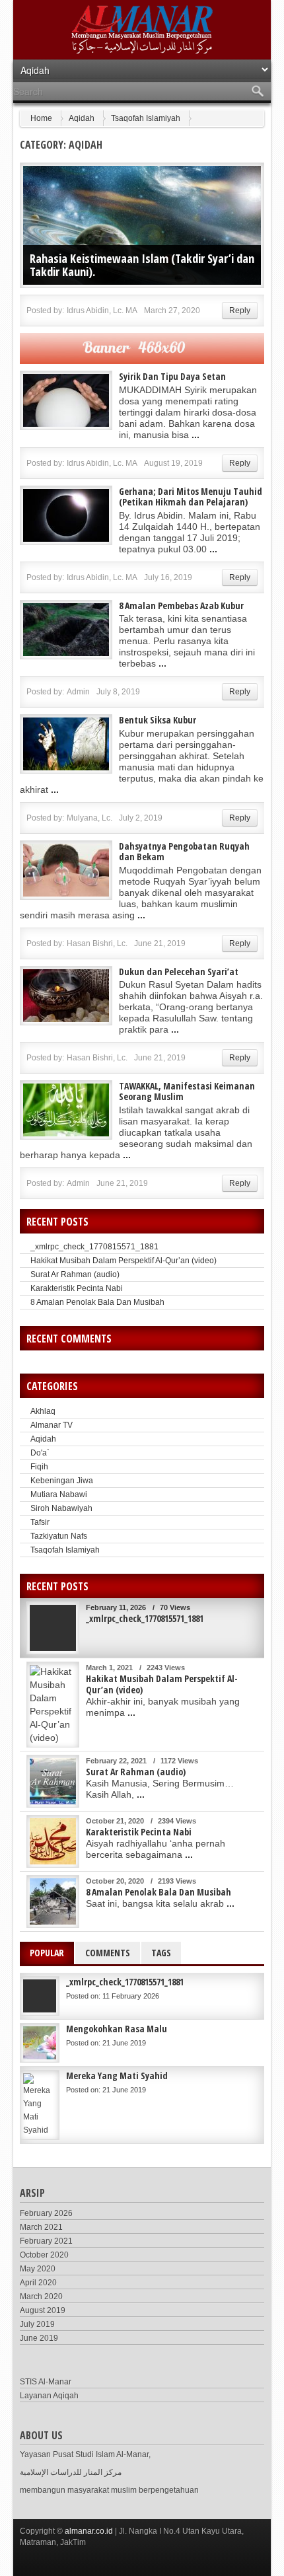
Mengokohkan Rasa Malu (117, 2029)
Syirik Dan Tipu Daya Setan (172, 376)
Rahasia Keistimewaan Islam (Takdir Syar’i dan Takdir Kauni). (142, 265)
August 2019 (43, 2310)
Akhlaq (43, 1411)
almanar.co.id (89, 2531)
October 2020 (44, 2255)
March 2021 (41, 2227)
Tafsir (40, 1522)
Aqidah (82, 118)
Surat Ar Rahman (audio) (75, 1274)
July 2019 (37, 2324)
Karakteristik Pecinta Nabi (77, 1288)
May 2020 (38, 2269)
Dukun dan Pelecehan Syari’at (179, 972)
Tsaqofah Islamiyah (146, 118)
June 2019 (39, 2338)
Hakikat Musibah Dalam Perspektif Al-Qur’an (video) (124, 1261)
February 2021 (46, 2241)
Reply (240, 311)
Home (41, 118)
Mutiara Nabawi (59, 1494)
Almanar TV (52, 1425)
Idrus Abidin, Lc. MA (102, 311)
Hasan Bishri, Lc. (97, 943)
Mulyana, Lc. (89, 818)
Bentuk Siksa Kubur (158, 720)
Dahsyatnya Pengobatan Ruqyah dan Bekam (184, 851)
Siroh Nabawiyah (61, 1508)
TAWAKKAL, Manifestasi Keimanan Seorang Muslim (187, 1091)
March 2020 (41, 2297)
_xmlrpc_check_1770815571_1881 (94, 1247)
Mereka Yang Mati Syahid (117, 2076)
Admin (78, 692)
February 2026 (46, 2213)
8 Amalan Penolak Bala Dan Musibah (97, 1302)
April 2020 (38, 2283)
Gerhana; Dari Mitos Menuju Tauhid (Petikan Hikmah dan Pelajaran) (191, 497)
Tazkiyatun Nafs (59, 1536)
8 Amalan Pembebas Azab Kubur (181, 606)
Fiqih (39, 1467)
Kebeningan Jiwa (62, 1481)
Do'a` (40, 1453)
